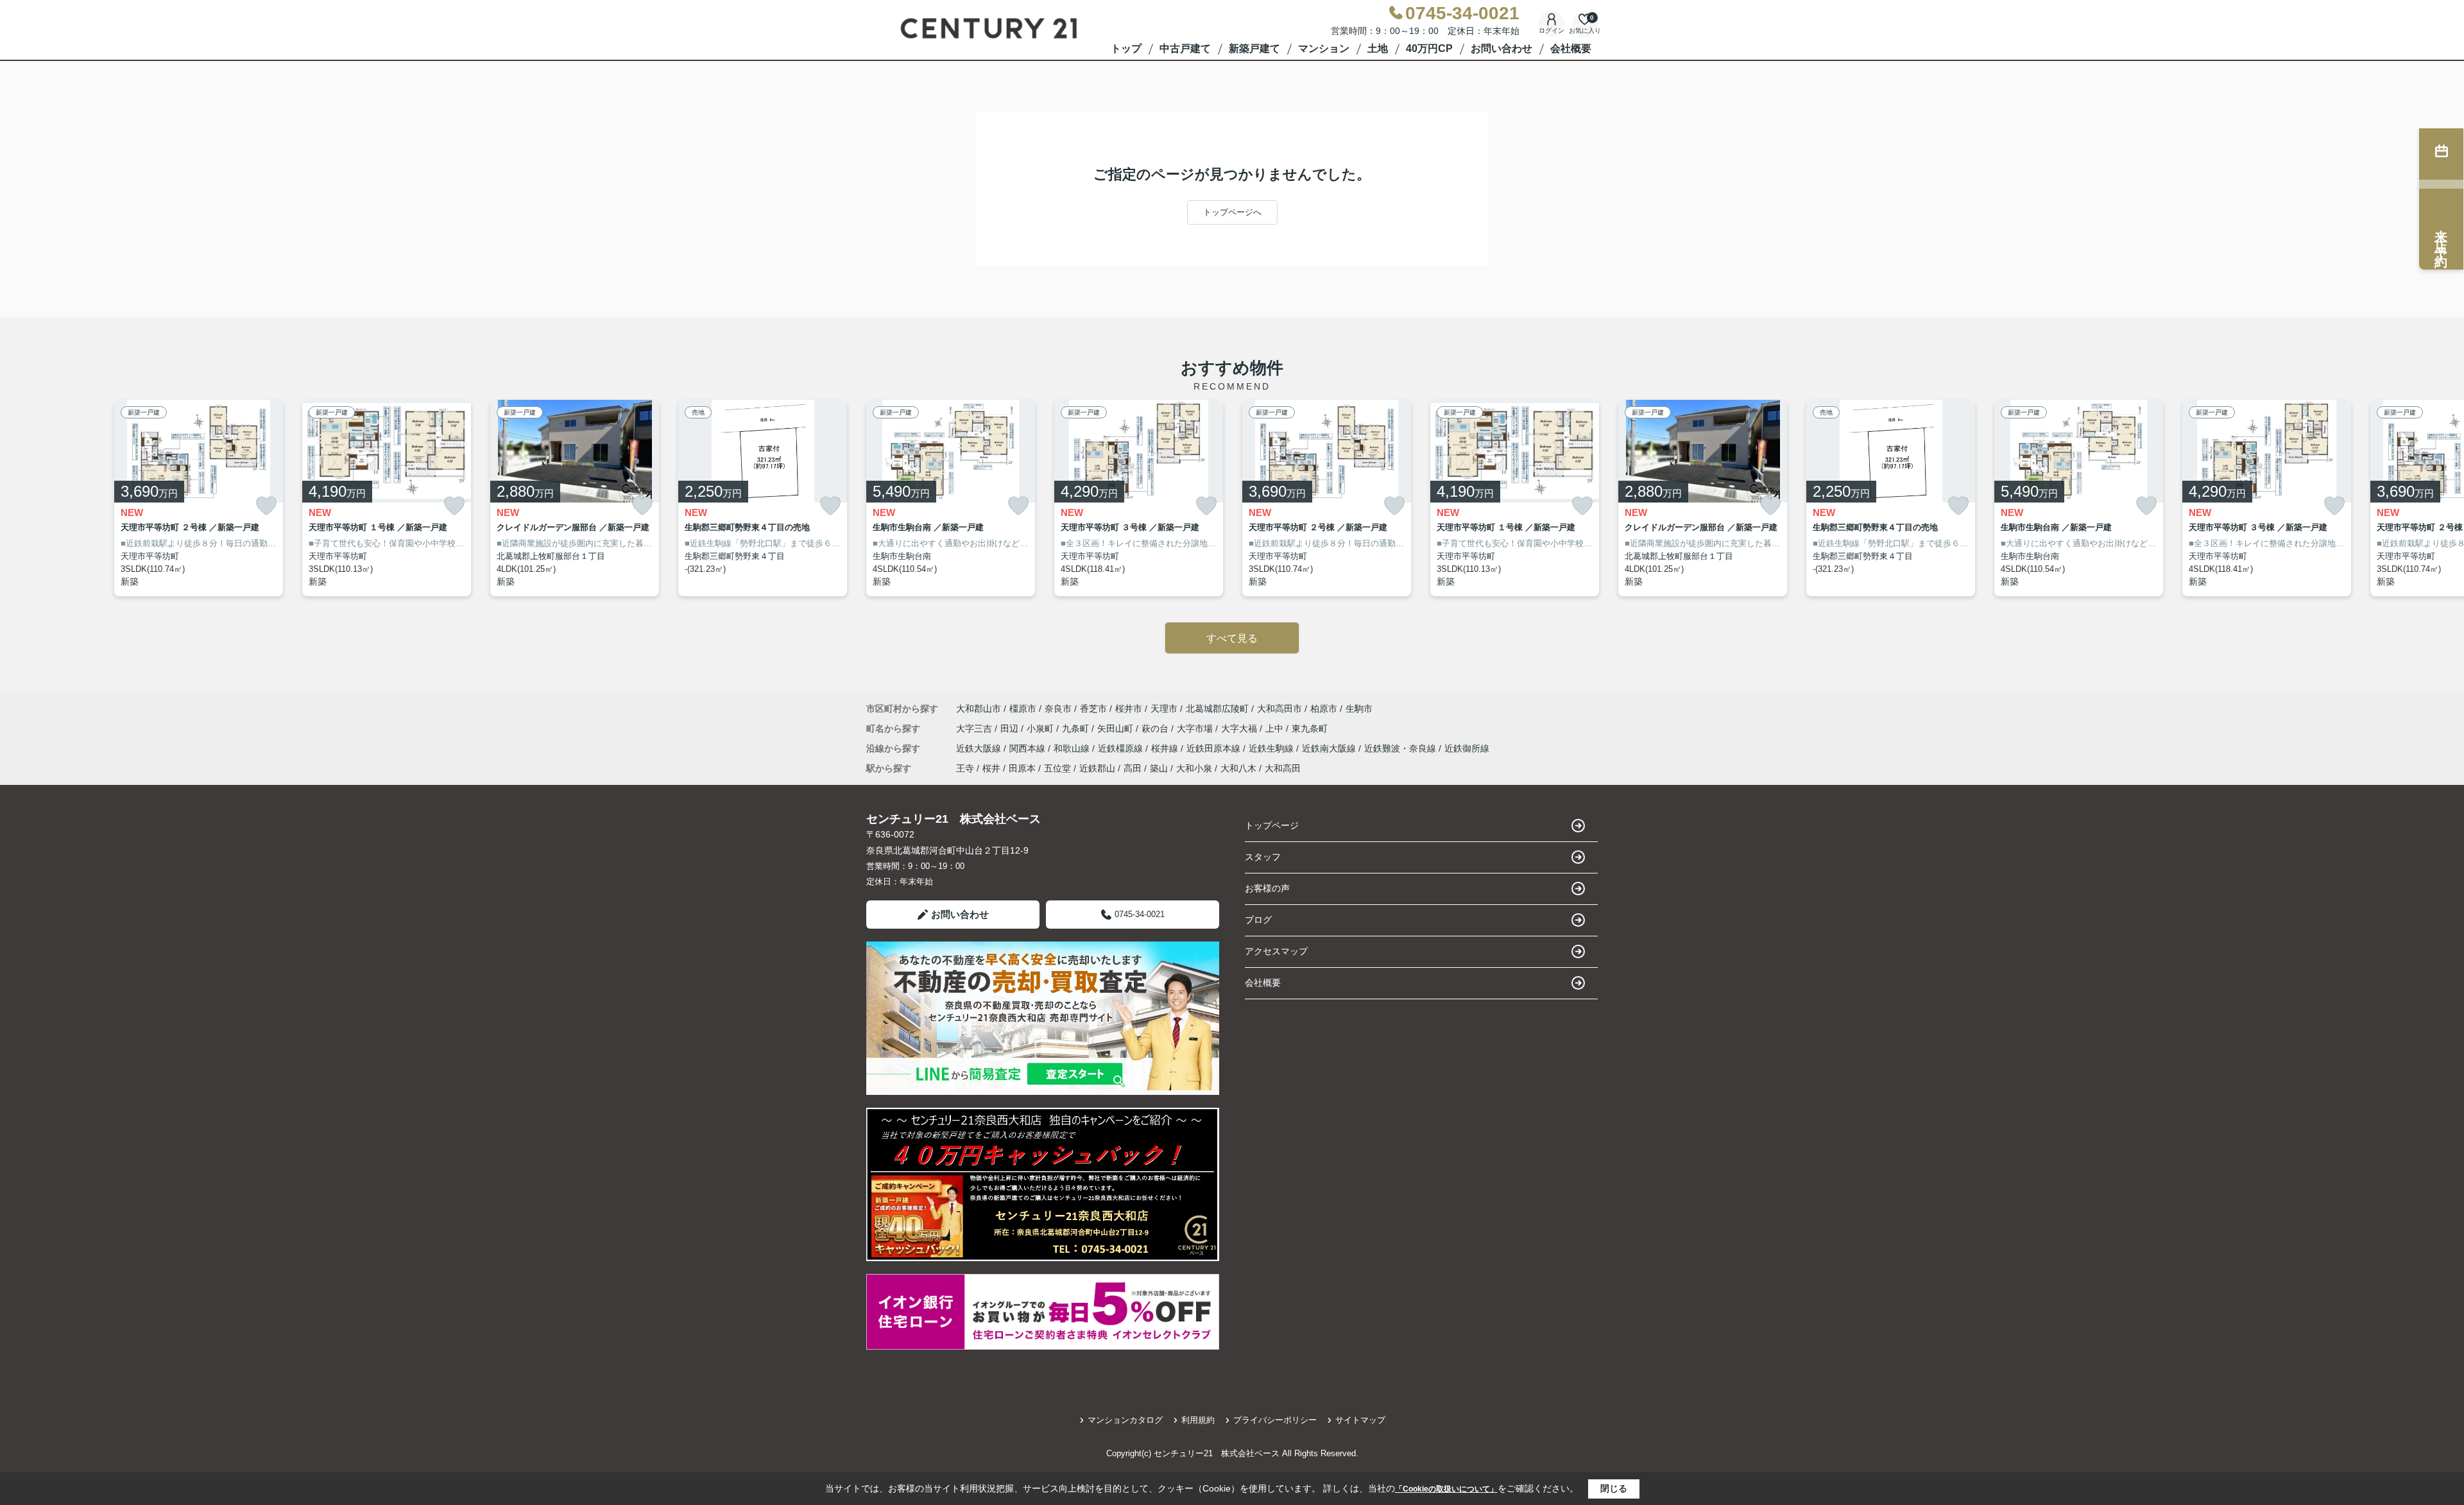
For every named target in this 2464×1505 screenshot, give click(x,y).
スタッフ (1263, 857)
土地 (1378, 48)
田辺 (1011, 728)
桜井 (991, 768)
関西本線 (1029, 748)
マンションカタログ (1125, 1420)
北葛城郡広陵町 (1217, 709)
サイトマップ (1360, 1420)
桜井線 (1166, 748)
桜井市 (1129, 709)
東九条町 (1310, 728)
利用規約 (1198, 1420)
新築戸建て (1254, 48)
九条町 (1077, 728)
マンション (1324, 48)
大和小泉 (1194, 768)
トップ (1126, 48)
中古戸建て (1185, 48)
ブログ (1258, 920)
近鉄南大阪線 (1330, 748)
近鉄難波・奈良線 (1401, 748)
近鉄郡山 (1097, 768)
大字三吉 (975, 728)
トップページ (1272, 825)
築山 (1159, 768)
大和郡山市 (979, 709)
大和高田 (1283, 768)
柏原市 (1324, 709)
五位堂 (1057, 768)
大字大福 (1240, 728)
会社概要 (1571, 48)
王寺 (965, 768)
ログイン (1552, 30)
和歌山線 (1073, 748)
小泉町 (1041, 728)
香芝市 (1093, 709)
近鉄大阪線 (980, 748)
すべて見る (1232, 638)
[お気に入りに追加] (266, 506)
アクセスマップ (1276, 951)
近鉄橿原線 (1122, 748)
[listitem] (951, 498)
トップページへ (1232, 212)
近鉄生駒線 (1272, 748)
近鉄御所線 (1467, 748)
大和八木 (1238, 768)
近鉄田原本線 (1215, 748)
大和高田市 (1279, 709)
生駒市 (1359, 709)
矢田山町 (1116, 728)
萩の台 (1156, 728)
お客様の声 (1267, 888)
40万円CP (1429, 48)
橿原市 (1023, 709)
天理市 (1164, 709)
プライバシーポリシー (1275, 1420)
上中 (1276, 728)
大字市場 (1196, 728)
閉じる (1614, 1488)
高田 (1133, 768)
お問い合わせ (1502, 48)
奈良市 (1058, 709)
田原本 (1022, 768)
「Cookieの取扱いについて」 (1446, 1489)
